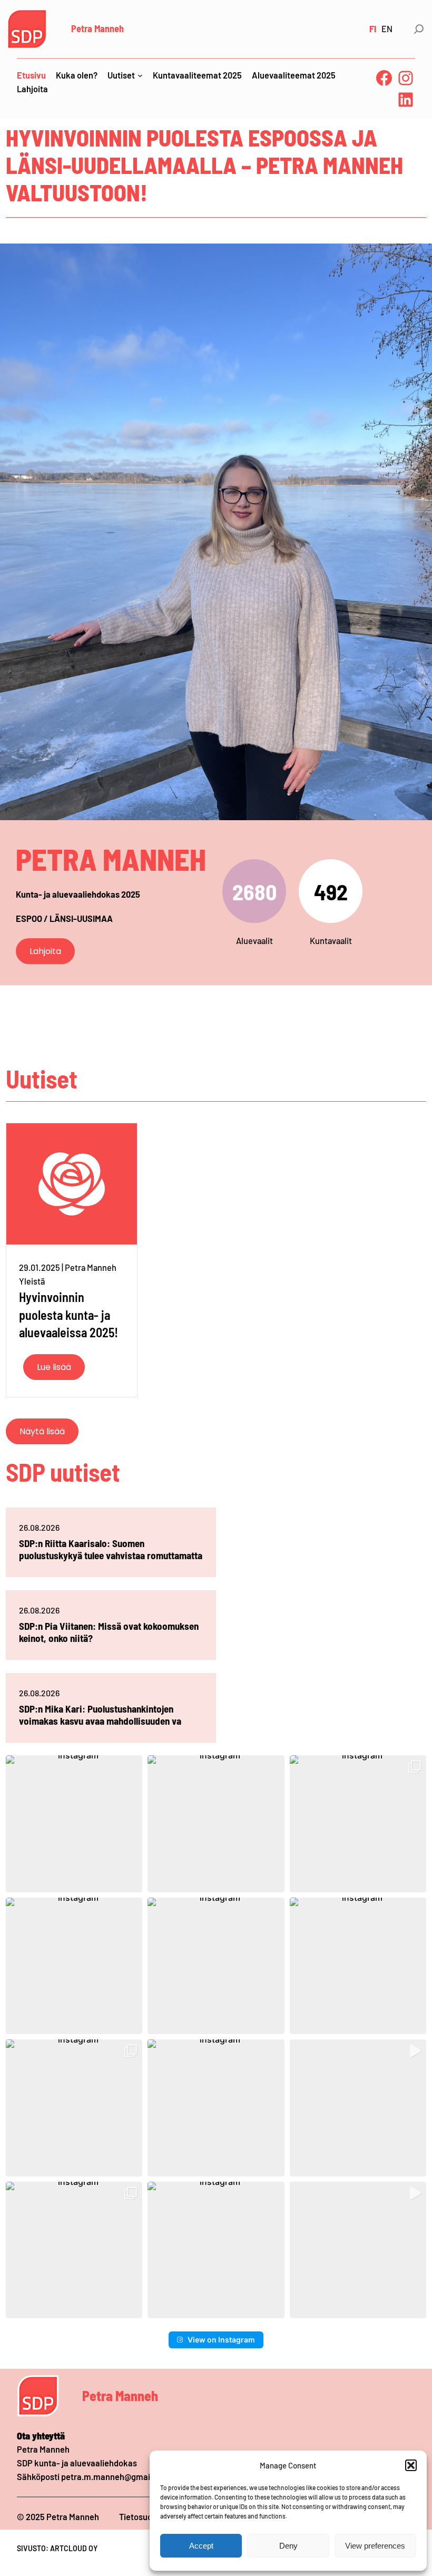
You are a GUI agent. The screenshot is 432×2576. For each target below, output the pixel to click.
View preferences (375, 2546)
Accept (201, 2546)
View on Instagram (221, 2340)
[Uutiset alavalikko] (140, 75)
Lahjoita (45, 951)
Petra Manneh (97, 28)
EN (387, 29)
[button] (411, 2465)
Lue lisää (54, 1367)
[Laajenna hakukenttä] (419, 29)
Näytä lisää (42, 1431)
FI (373, 29)
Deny (288, 2546)
